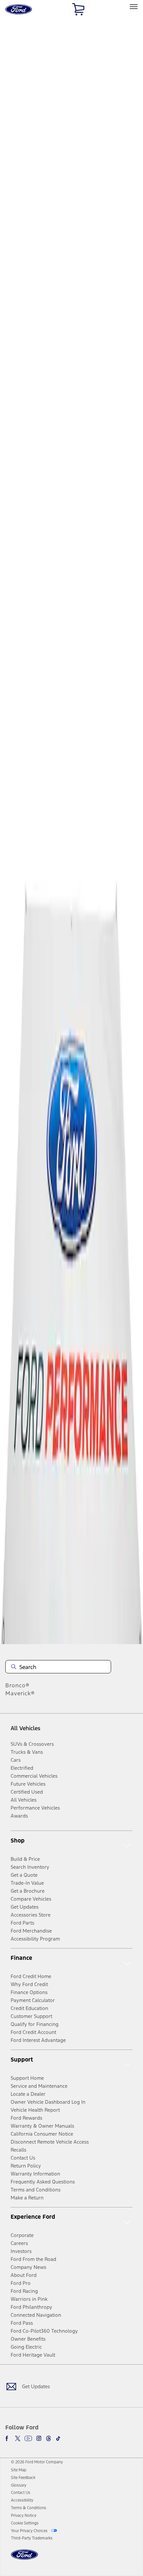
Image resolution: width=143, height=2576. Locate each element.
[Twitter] (18, 2438)
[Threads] (49, 2438)
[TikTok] (58, 2438)
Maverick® (20, 1693)
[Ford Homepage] (24, 2559)
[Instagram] (39, 2438)
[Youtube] (28, 2438)
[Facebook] (8, 2438)
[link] (19, 2470)
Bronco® (17, 1685)
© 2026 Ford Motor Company (37, 2462)
